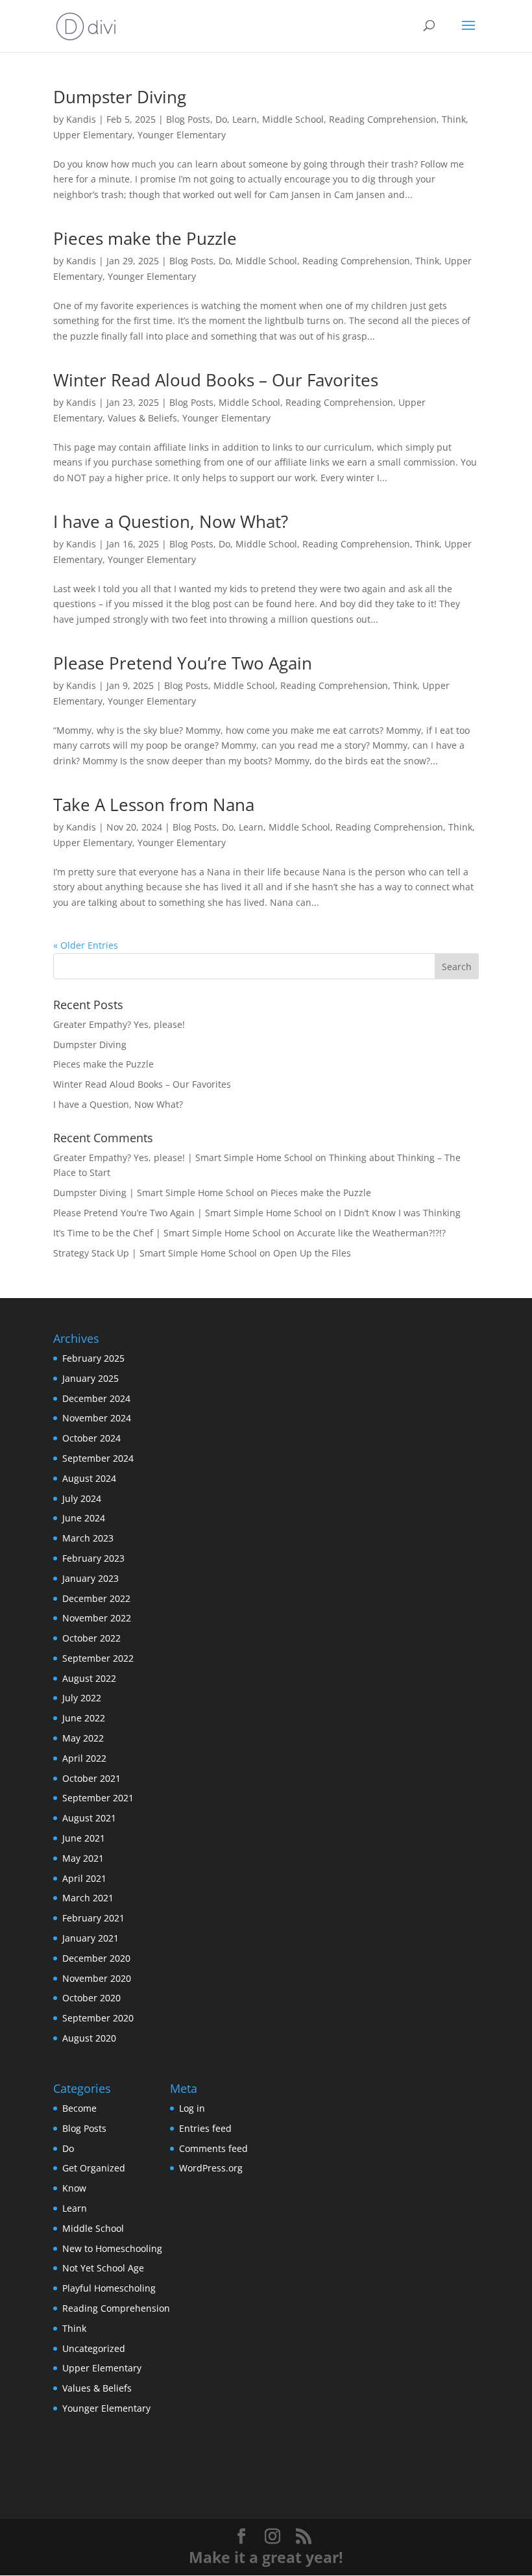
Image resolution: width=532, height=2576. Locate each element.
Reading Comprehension (383, 119)
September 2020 (98, 2018)
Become (79, 2108)
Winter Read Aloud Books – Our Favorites (216, 380)
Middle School (293, 119)
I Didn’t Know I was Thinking (400, 1213)
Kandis (81, 119)
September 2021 (98, 1798)
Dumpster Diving (120, 97)
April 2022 (84, 1758)
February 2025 (93, 1358)
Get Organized (94, 2168)
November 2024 (97, 1418)
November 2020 (97, 1978)
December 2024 (96, 1398)
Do (221, 119)
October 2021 (91, 1778)
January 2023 (91, 1578)
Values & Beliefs (142, 418)
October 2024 (91, 1438)
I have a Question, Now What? (171, 521)
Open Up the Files (312, 1253)
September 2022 (98, 1658)
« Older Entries (86, 945)
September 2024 (98, 1458)
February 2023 (93, 1558)
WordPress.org (211, 2168)
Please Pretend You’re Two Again (183, 663)
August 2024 (89, 1478)
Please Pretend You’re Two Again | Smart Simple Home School (188, 1213)
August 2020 (89, 2038)
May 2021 (83, 1858)
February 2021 (93, 1918)
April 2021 (84, 1878)
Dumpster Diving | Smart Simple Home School (154, 1193)
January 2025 (91, 1378)
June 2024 (84, 1518)
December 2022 (96, 1598)
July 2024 (82, 1498)
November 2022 (97, 1618)
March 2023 (88, 1538)
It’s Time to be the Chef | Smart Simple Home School (167, 1233)
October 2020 (91, 1998)
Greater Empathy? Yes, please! (119, 1024)
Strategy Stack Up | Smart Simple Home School (155, 1253)
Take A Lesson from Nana (154, 805)
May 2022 (83, 1738)
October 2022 (91, 1638)
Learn (245, 119)
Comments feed (213, 2148)
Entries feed (205, 2128)
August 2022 (89, 1678)
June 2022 (84, 1718)
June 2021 (84, 1838)
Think (454, 119)
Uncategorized (94, 2348)
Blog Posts (188, 119)
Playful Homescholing (109, 2288)
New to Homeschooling (112, 2248)
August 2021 (89, 1818)
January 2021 (91, 1938)
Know (74, 2188)
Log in (192, 2108)
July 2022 (82, 1698)
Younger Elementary (182, 135)
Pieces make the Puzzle (145, 238)
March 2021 (88, 1898)
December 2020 (96, 1958)
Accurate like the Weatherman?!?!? (371, 1233)
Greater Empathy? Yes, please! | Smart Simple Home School (183, 1157)
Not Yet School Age (103, 2268)
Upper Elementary (93, 135)
